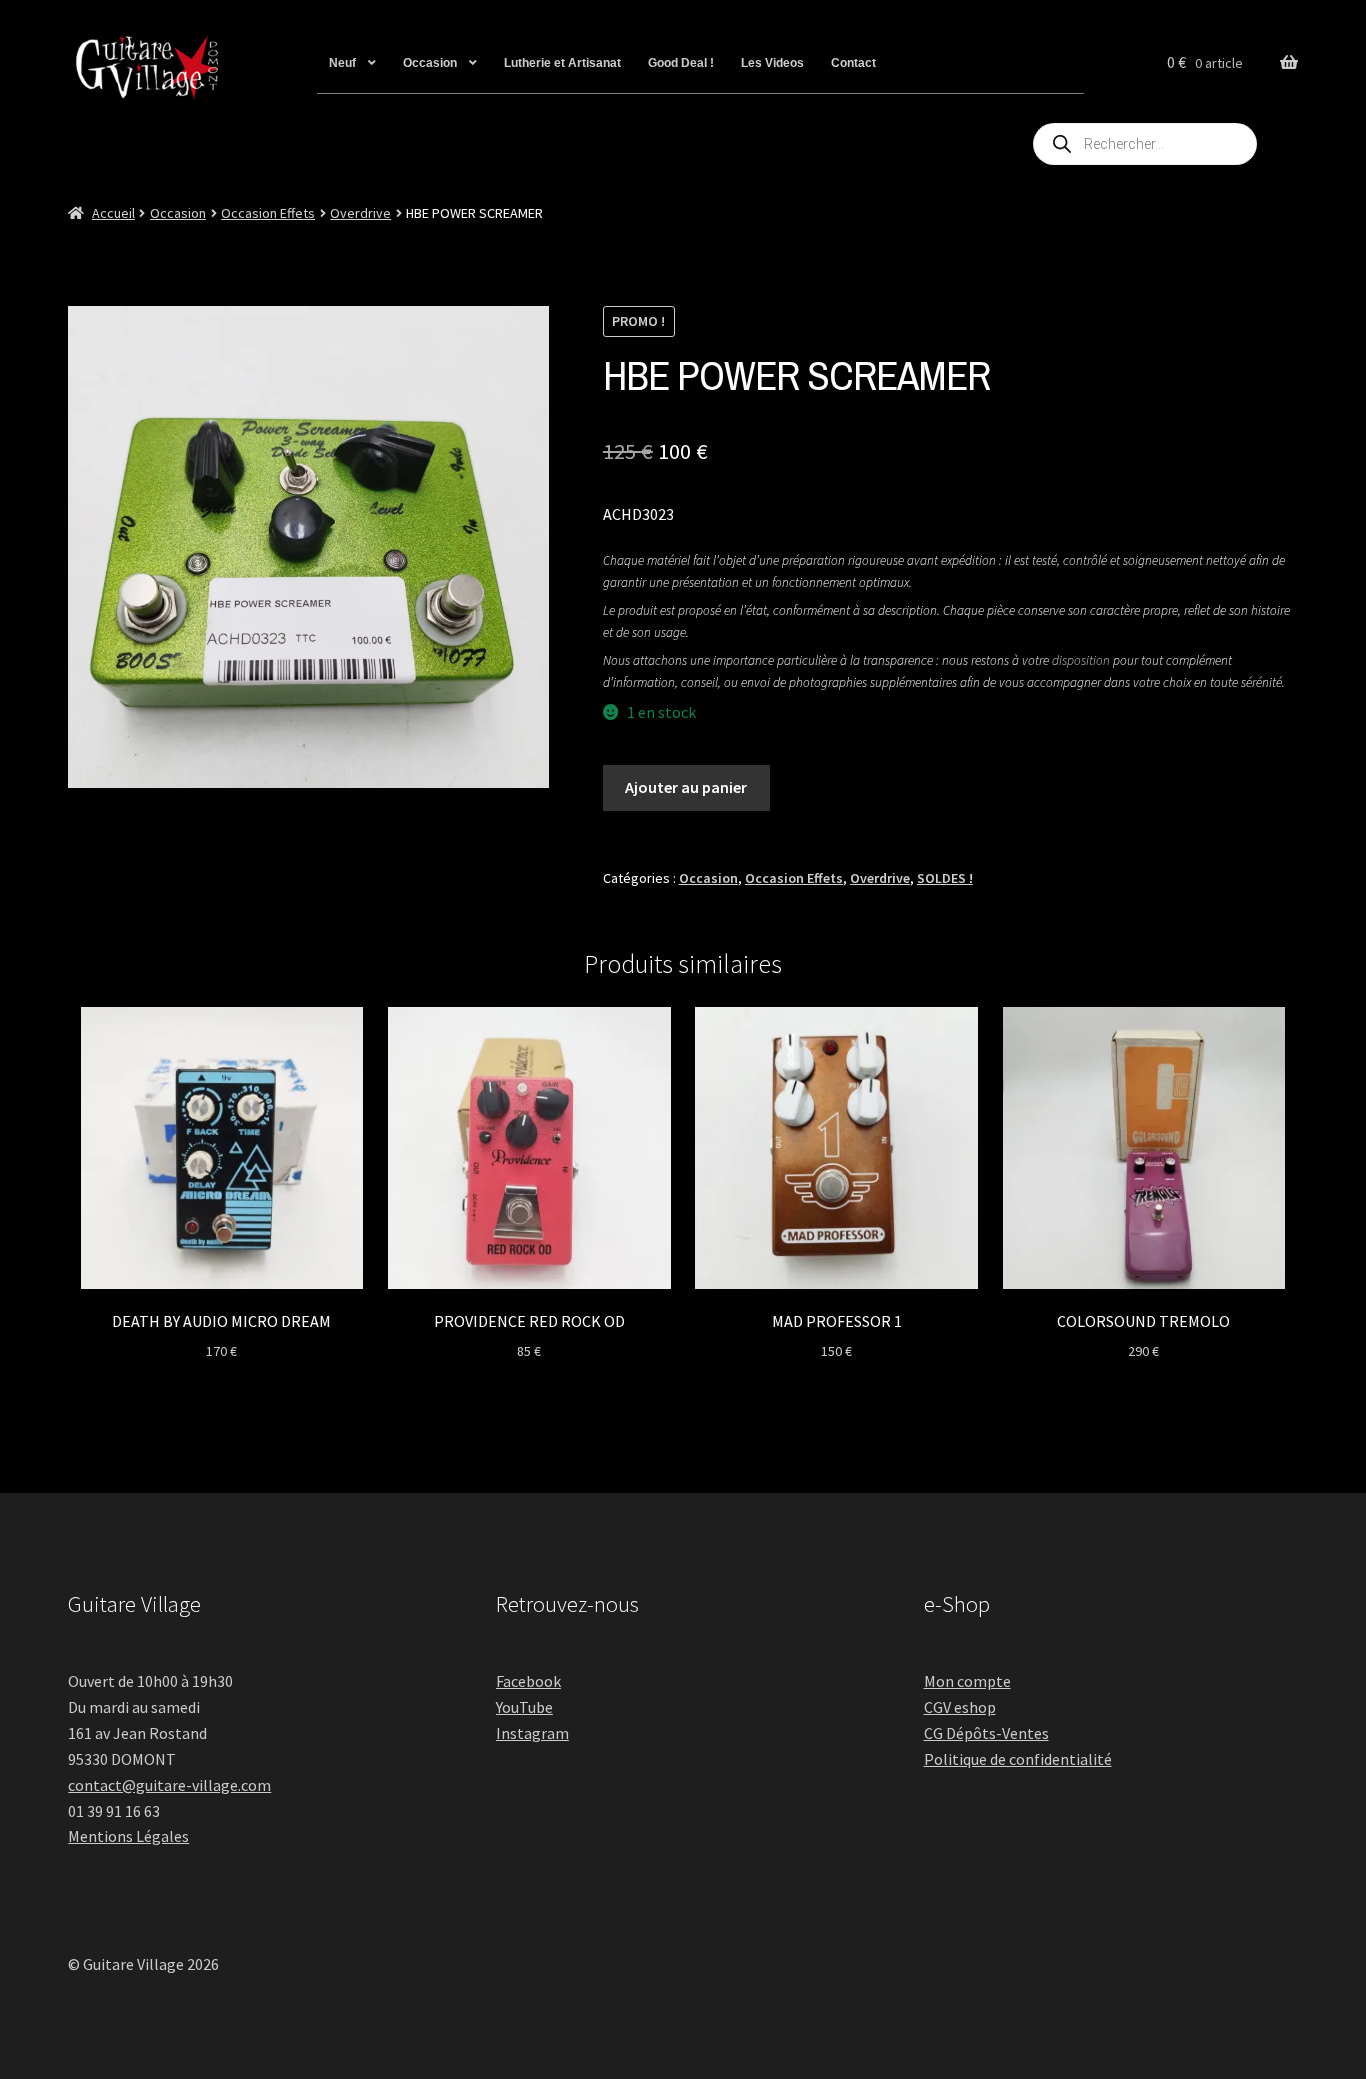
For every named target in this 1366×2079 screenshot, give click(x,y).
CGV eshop (960, 1707)
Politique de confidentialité (1018, 1759)
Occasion (430, 63)
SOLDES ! (945, 878)
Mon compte (967, 1681)
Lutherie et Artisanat (562, 63)
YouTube (524, 1707)
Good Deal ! (681, 63)
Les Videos (772, 63)
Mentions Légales (128, 1836)
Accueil (113, 213)
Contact (853, 63)
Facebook (528, 1681)
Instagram (532, 1733)
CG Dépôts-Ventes (986, 1733)
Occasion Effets (268, 213)
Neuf (342, 63)
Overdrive (360, 213)
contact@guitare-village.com (169, 1785)
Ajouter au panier (686, 787)
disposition (1081, 660)
